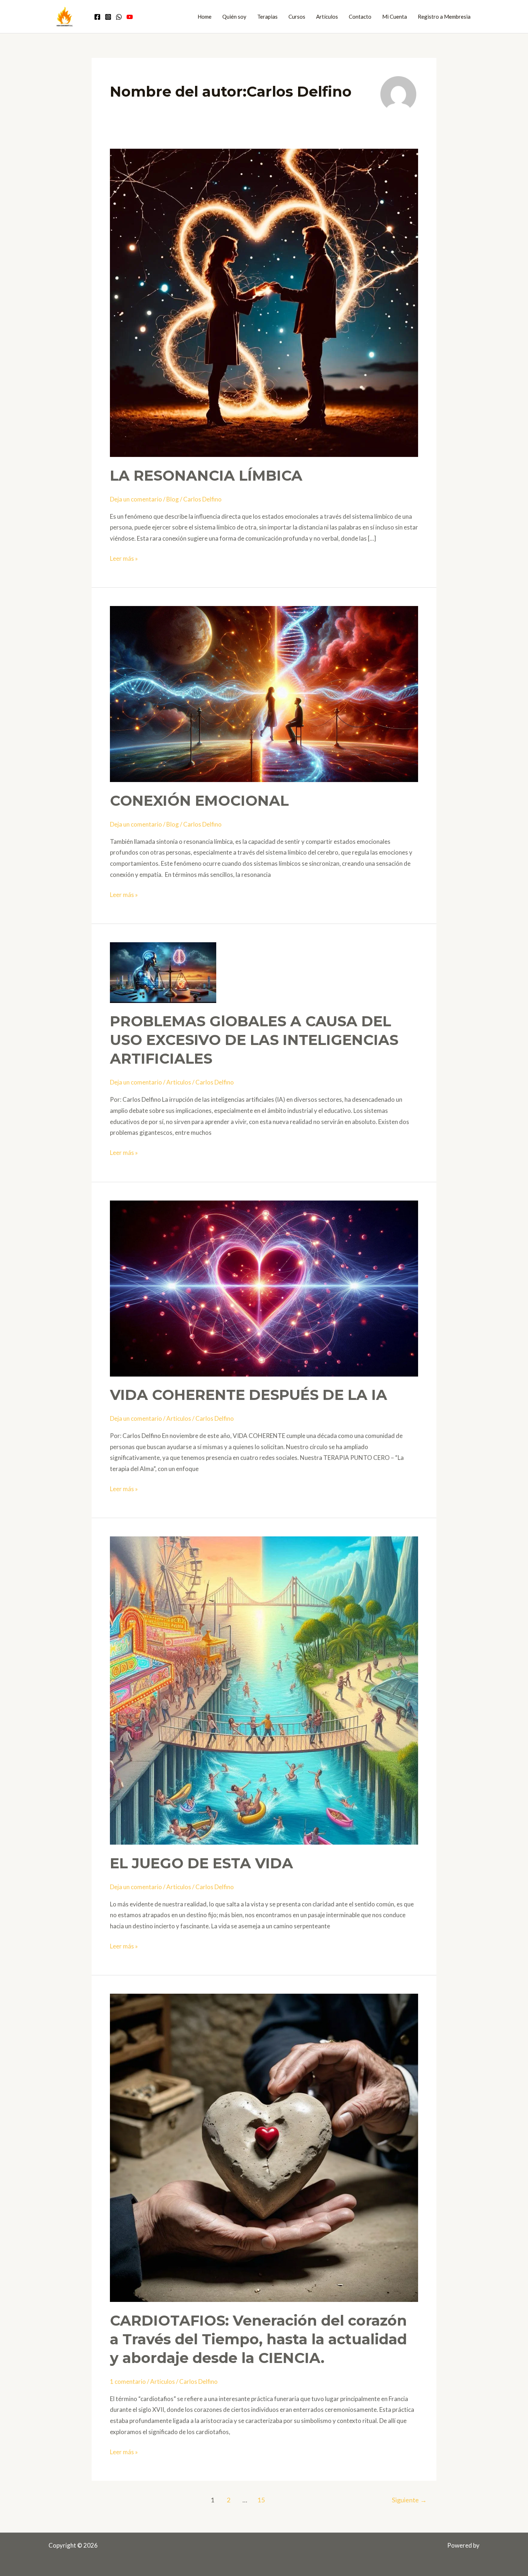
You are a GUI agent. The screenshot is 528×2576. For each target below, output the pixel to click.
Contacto (360, 17)
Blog (173, 499)
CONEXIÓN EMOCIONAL (199, 801)
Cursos (297, 17)
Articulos (179, 1082)
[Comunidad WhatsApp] (119, 17)
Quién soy (234, 17)
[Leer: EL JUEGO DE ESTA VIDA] (264, 1690)
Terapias (267, 17)
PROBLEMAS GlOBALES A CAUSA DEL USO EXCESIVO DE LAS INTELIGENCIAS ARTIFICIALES (254, 1040)
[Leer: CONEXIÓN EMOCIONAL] (264, 693)
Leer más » (124, 558)
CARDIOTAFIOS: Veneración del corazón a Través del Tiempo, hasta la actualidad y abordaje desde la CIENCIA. (258, 2339)
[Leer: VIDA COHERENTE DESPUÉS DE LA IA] (264, 1288)
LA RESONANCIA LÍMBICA (206, 475)
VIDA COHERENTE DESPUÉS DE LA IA (249, 1395)
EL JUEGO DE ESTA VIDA (202, 1863)
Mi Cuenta (395, 17)
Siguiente (409, 2500)
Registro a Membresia (444, 17)
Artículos (327, 17)
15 (261, 2500)
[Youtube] (130, 17)
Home (205, 17)
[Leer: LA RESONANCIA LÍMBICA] (264, 302)
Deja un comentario (136, 499)
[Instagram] (108, 17)
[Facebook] (97, 17)
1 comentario (128, 2381)
